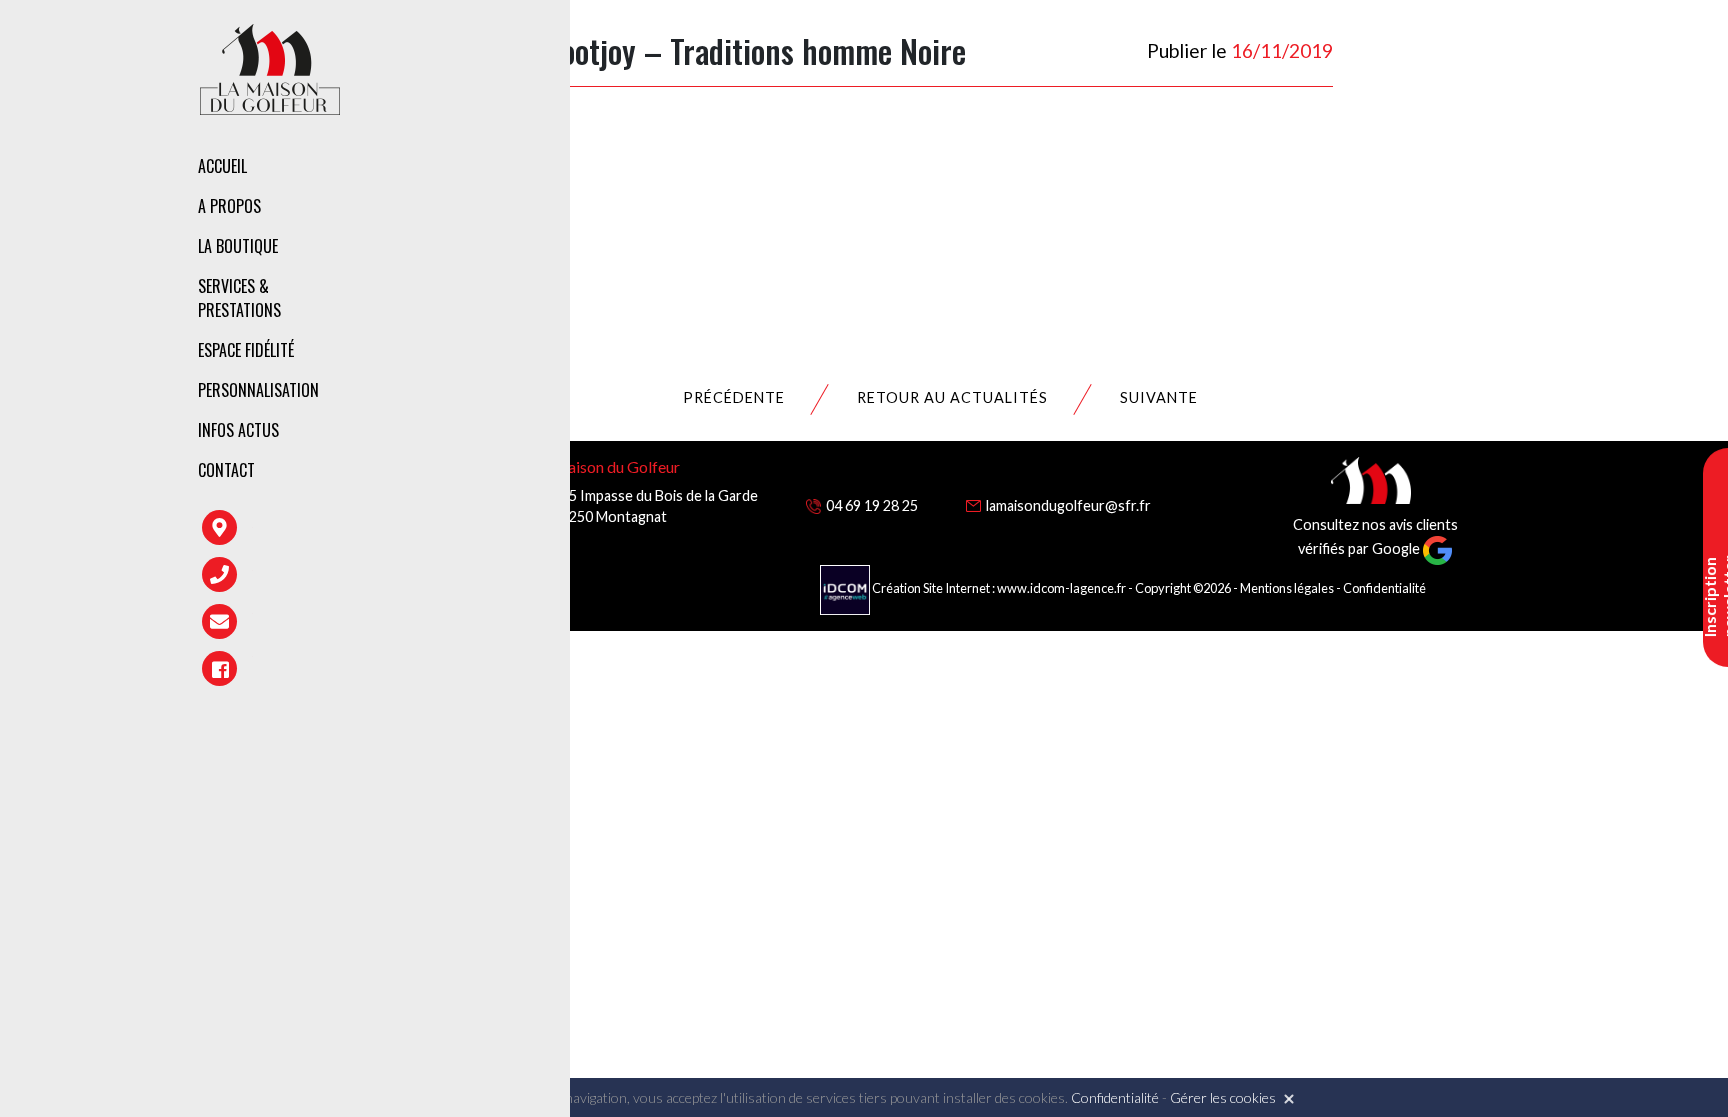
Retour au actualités (952, 397)
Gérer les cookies (1223, 1097)
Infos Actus (238, 430)
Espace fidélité (246, 350)
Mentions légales (1287, 588)
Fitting (486, 285)
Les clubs (493, 250)
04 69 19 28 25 (872, 505)
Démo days (497, 414)
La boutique (238, 246)
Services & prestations (239, 298)
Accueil (222, 166)
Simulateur (500, 371)
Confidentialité (1384, 588)
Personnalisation (258, 390)
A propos (229, 206)
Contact (226, 470)
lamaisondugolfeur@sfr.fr (1068, 505)
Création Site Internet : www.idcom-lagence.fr (999, 588)
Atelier (485, 328)
